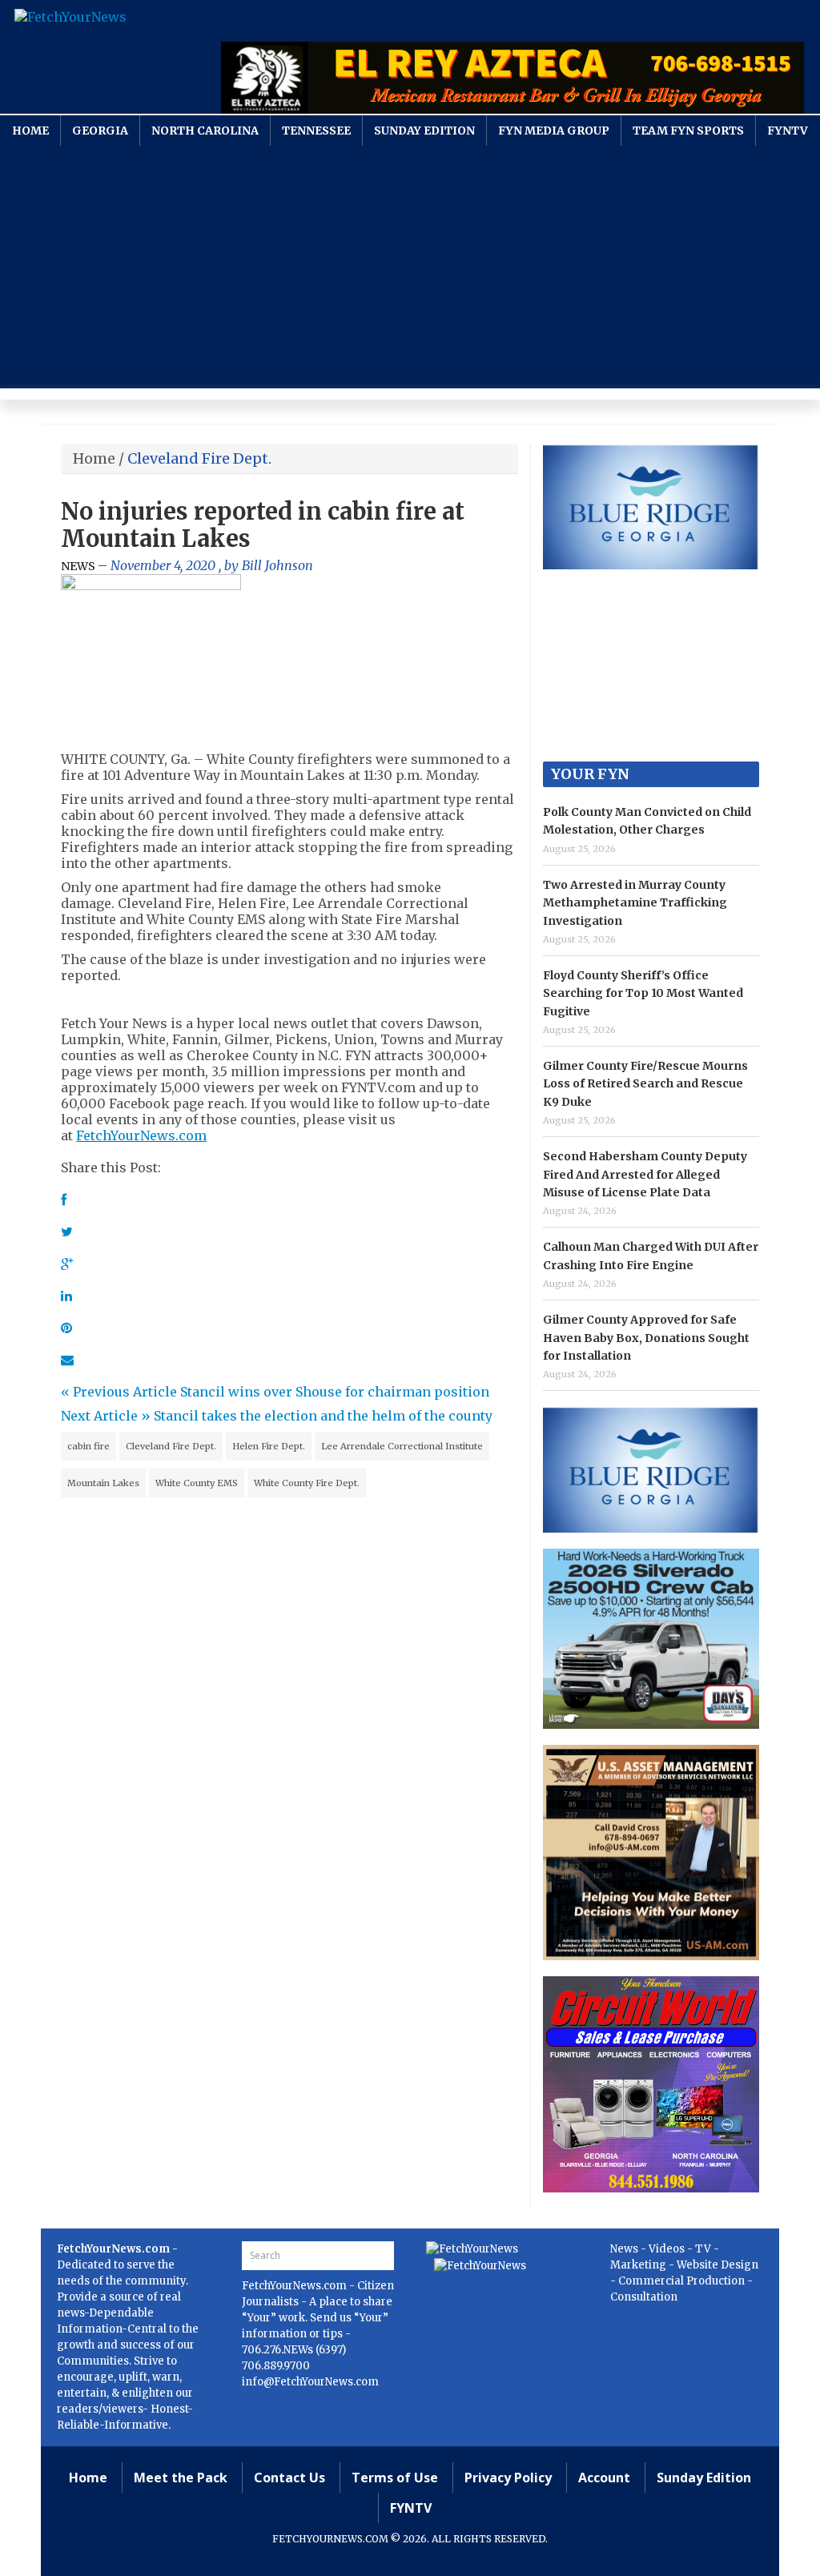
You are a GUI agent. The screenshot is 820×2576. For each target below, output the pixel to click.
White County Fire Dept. (307, 1483)
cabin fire (88, 1446)
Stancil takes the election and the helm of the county (323, 1416)
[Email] (67, 1360)
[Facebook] (64, 1200)
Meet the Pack (181, 2478)
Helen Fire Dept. (269, 1446)
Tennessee (316, 131)
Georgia (100, 131)
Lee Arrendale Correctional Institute (402, 1446)
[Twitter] (67, 1232)
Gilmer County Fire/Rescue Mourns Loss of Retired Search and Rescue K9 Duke (645, 1084)
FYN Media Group (554, 131)
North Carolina (205, 131)
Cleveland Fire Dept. (171, 1446)
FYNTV (788, 131)
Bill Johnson (277, 565)
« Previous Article (119, 1392)
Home (30, 131)
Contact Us (289, 2478)
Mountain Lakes (103, 1483)
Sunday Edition (424, 131)
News (78, 566)
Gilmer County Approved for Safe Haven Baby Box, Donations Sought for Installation (646, 1338)
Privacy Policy (508, 2478)
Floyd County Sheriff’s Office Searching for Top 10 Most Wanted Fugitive (643, 993)
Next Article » (106, 1416)
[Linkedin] (66, 1296)
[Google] (67, 1264)
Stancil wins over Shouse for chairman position (335, 1392)
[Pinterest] (66, 1328)
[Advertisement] (410, 266)
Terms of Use (395, 2478)
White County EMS (197, 1483)
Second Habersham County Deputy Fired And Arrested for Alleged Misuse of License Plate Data (645, 1174)
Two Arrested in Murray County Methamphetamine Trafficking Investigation (635, 903)
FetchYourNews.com (141, 1135)
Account (604, 2478)
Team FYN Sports (688, 131)
